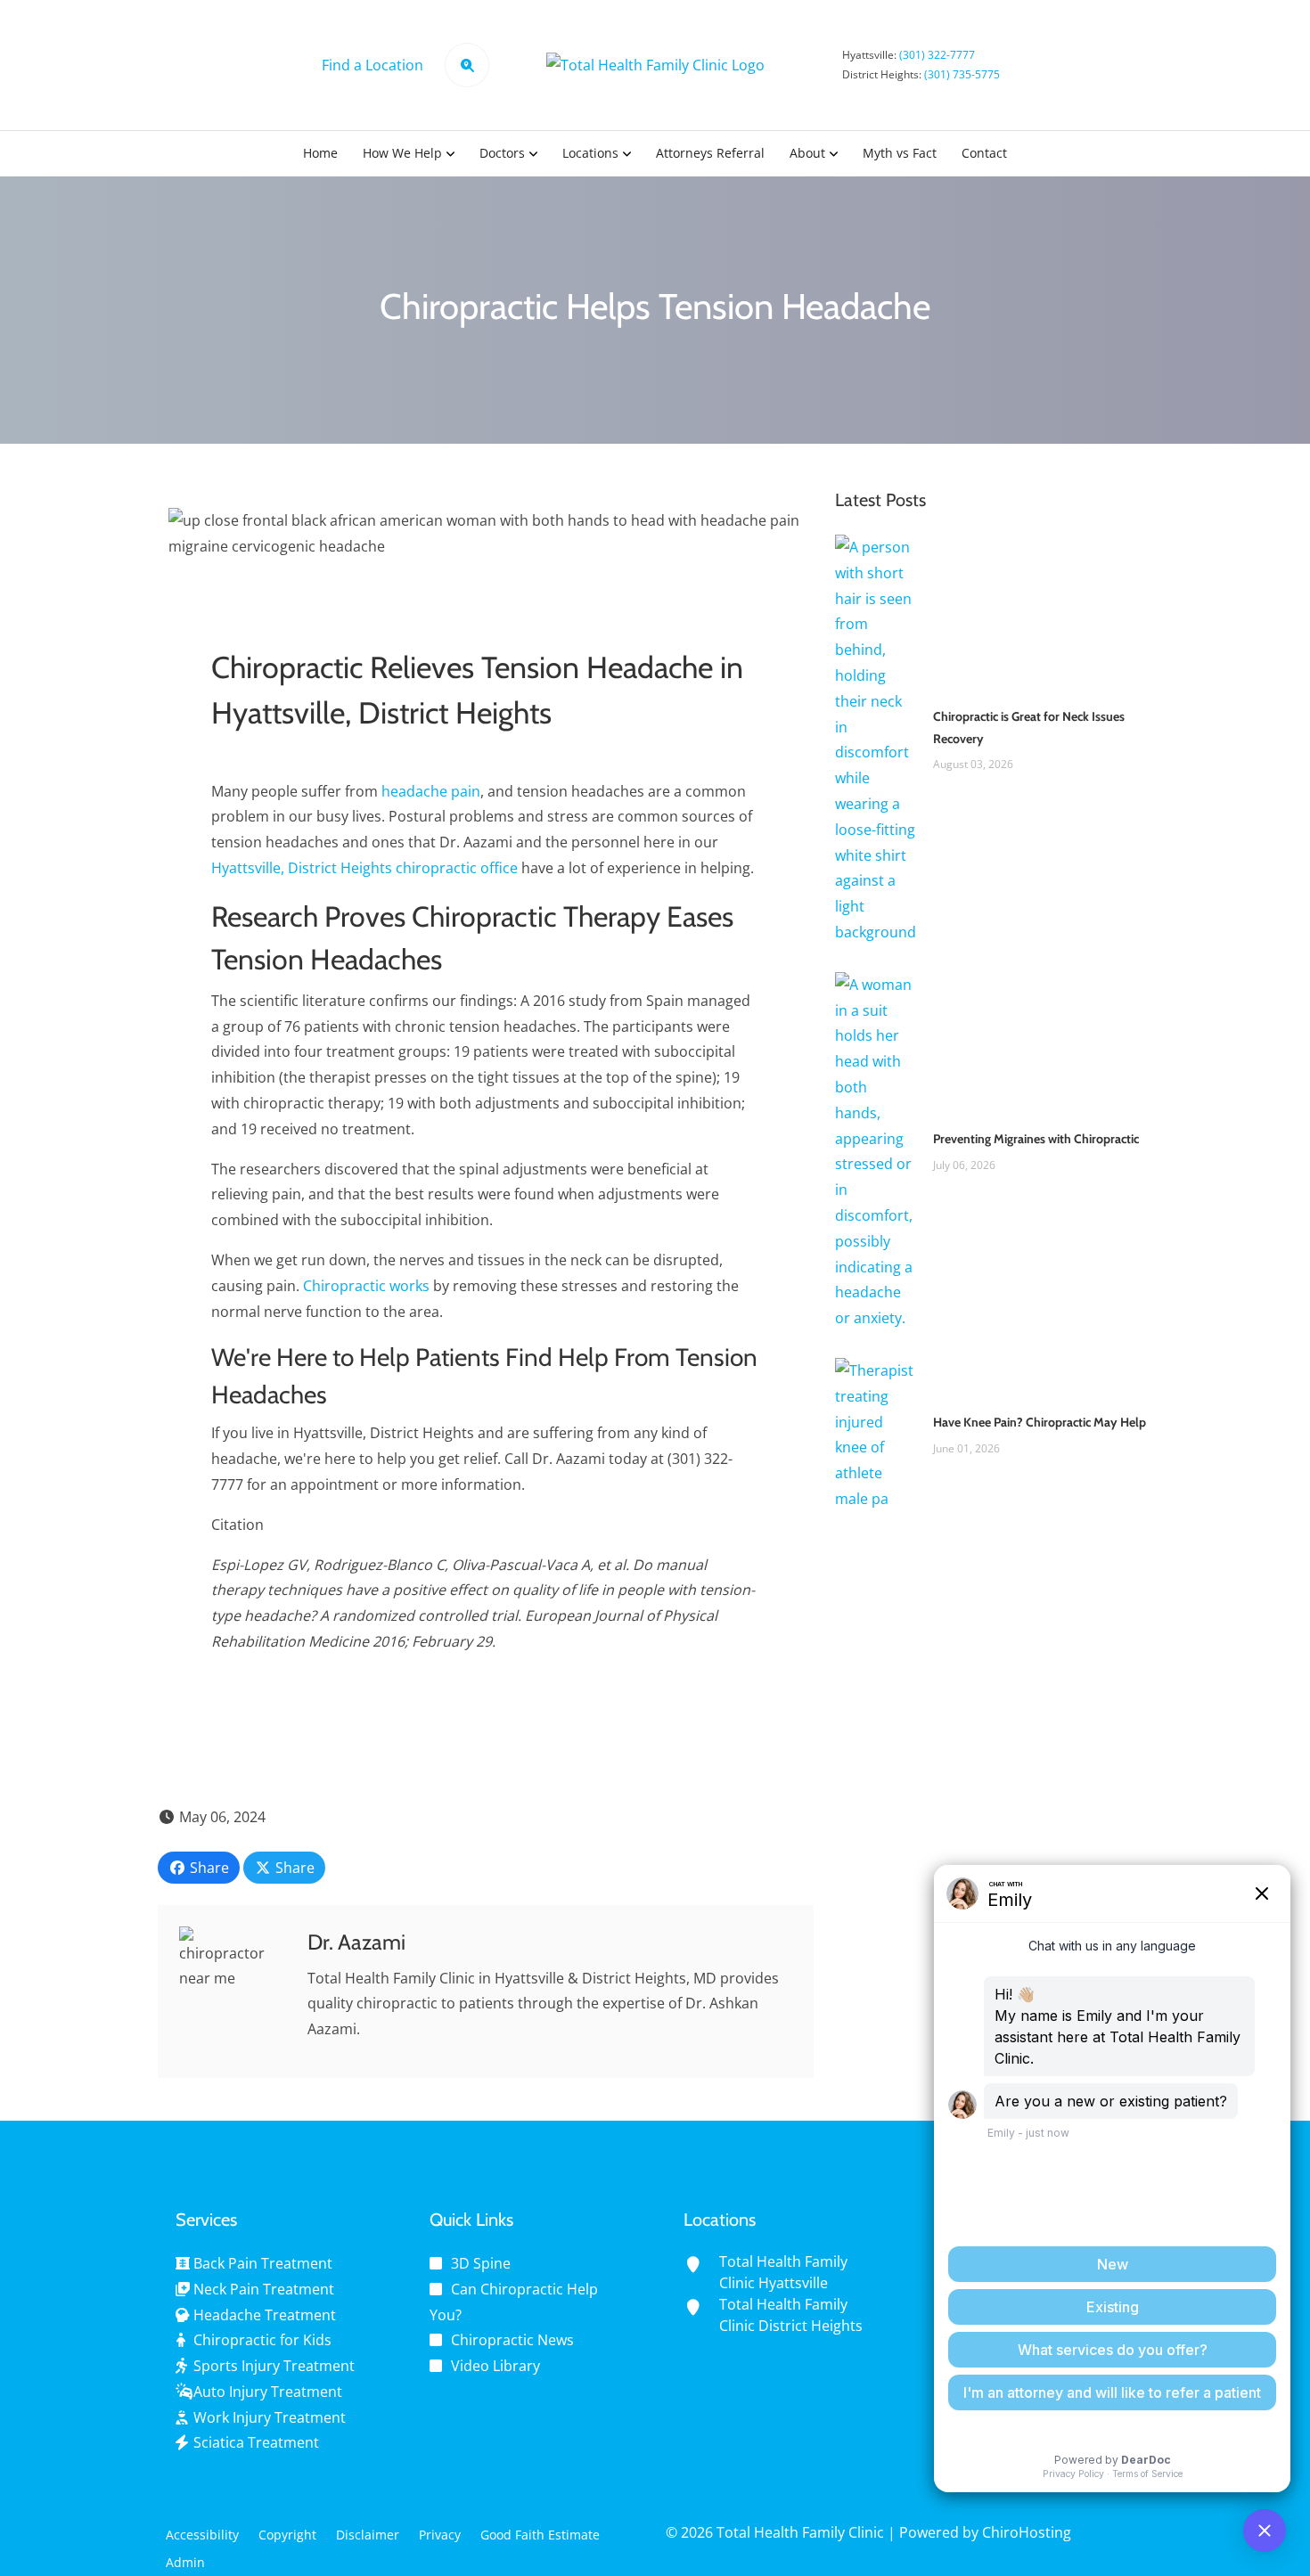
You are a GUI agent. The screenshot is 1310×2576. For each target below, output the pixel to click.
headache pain (431, 791)
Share (208, 1868)
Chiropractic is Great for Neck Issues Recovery (1029, 728)
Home (320, 153)
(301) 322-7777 (937, 55)
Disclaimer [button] (368, 2535)
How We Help (402, 153)
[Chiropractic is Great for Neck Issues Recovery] (875, 739)
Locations (590, 153)
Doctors (502, 153)
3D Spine (481, 2263)
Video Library (495, 2366)
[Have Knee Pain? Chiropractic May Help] (875, 1434)
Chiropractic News (512, 2340)
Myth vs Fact (900, 153)
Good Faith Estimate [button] (540, 2535)
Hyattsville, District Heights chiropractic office (364, 868)
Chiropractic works (366, 1286)
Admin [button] (185, 2562)
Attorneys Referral (710, 153)
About (807, 153)
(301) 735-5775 (962, 74)
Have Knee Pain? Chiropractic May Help (1040, 1422)
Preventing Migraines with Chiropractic (1036, 1139)
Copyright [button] (287, 2535)
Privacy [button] (440, 2535)
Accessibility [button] (202, 2535)
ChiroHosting (1027, 2532)
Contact (984, 153)
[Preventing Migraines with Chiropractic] (875, 1150)
